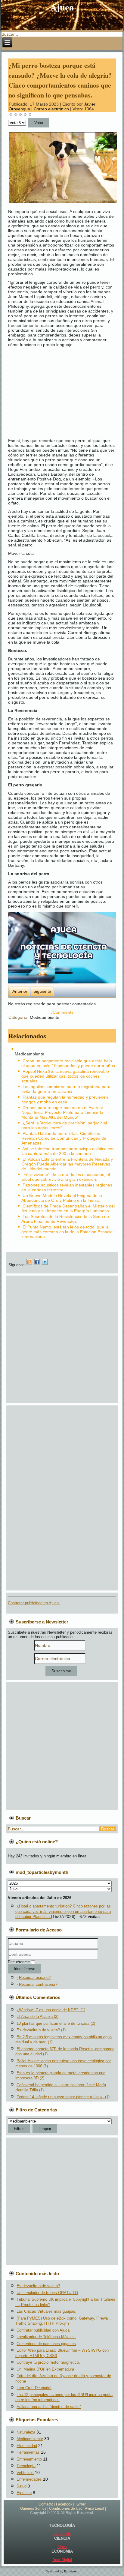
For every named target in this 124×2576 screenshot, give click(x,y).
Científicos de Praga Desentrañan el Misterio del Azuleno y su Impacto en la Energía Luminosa (68, 1208)
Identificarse (25, 1969)
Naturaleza (26, 2432)
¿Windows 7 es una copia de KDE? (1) (51, 2010)
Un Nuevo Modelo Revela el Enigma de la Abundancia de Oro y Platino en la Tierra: (62, 1198)
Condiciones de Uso (66, 2509)
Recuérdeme (19, 1962)
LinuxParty (62, 2534)
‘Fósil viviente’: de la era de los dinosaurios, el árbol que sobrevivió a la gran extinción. (66, 1177)
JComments (62, 1012)
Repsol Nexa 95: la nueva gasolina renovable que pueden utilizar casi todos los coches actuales (65, 1076)
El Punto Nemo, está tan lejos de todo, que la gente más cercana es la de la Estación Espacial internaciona (67, 1232)
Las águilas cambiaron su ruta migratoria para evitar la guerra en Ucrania (66, 1089)
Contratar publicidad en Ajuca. (34, 1603)
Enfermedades (29, 2479)
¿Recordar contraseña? (37, 1984)
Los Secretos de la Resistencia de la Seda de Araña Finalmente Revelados (65, 1219)
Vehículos (25, 2473)
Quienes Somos (33, 2509)
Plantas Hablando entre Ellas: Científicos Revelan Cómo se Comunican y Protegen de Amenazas (64, 1138)
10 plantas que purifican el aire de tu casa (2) (56, 2023)
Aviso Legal (95, 2509)
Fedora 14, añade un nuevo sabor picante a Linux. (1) (63, 2097)
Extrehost (71, 2571)
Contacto (46, 2504)
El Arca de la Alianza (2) (37, 2017)
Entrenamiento (29, 2459)
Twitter (80, 2504)
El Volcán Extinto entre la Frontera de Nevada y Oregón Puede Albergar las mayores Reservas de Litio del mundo (67, 1164)
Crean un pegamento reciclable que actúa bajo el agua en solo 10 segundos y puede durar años (68, 1063)
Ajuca (62, 7)
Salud (22, 2486)
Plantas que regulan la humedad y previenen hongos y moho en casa (65, 1100)
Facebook (64, 2504)
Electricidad (27, 2446)
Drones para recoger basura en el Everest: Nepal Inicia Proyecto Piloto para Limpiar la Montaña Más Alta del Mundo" (63, 1112)
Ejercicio (24, 2493)
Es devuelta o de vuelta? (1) (41, 2030)
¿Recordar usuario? (34, 1978)
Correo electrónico (52, 109)
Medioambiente (45, 1017)
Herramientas (28, 2452)
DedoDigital (62, 2560)
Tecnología (26, 2466)
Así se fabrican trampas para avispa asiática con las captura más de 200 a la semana (68, 1151)
